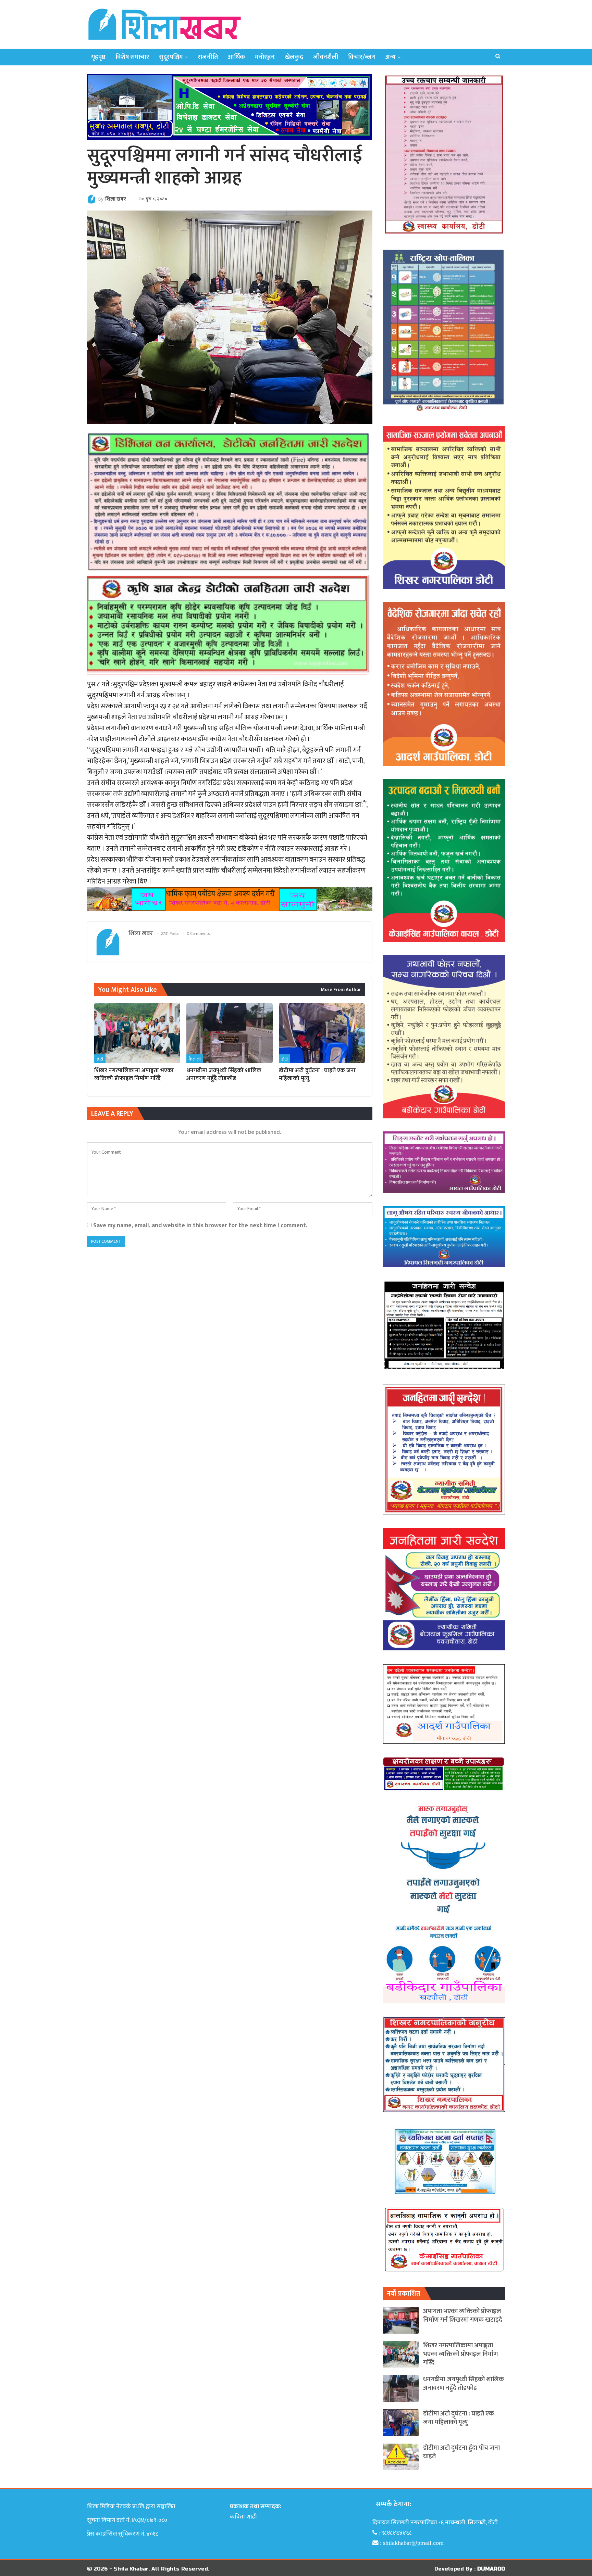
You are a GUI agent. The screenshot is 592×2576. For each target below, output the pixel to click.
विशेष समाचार (132, 57)
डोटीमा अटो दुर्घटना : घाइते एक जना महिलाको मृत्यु (459, 2418)
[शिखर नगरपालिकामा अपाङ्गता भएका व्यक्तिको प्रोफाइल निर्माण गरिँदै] (137, 1033)
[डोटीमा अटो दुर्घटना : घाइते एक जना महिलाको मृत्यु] (322, 1033)
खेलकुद (294, 57)
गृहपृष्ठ (98, 57)
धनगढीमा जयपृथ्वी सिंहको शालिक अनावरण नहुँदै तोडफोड (464, 2384)
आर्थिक (236, 57)
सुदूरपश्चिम (171, 57)
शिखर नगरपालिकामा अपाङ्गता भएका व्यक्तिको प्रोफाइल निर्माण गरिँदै (461, 2354)
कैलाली (195, 1059)
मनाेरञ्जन (265, 57)
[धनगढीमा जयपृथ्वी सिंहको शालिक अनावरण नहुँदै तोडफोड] (229, 1033)
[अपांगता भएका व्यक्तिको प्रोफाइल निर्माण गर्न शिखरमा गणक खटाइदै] (401, 2320)
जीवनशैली (326, 57)
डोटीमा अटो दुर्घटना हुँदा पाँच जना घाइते (461, 2452)
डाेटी (100, 1059)
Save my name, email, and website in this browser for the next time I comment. (200, 1225)
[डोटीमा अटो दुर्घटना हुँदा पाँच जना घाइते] (401, 2457)
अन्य (391, 57)
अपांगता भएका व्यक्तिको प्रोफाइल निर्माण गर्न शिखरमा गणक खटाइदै (463, 2315)
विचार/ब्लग (362, 57)
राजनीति (208, 57)
